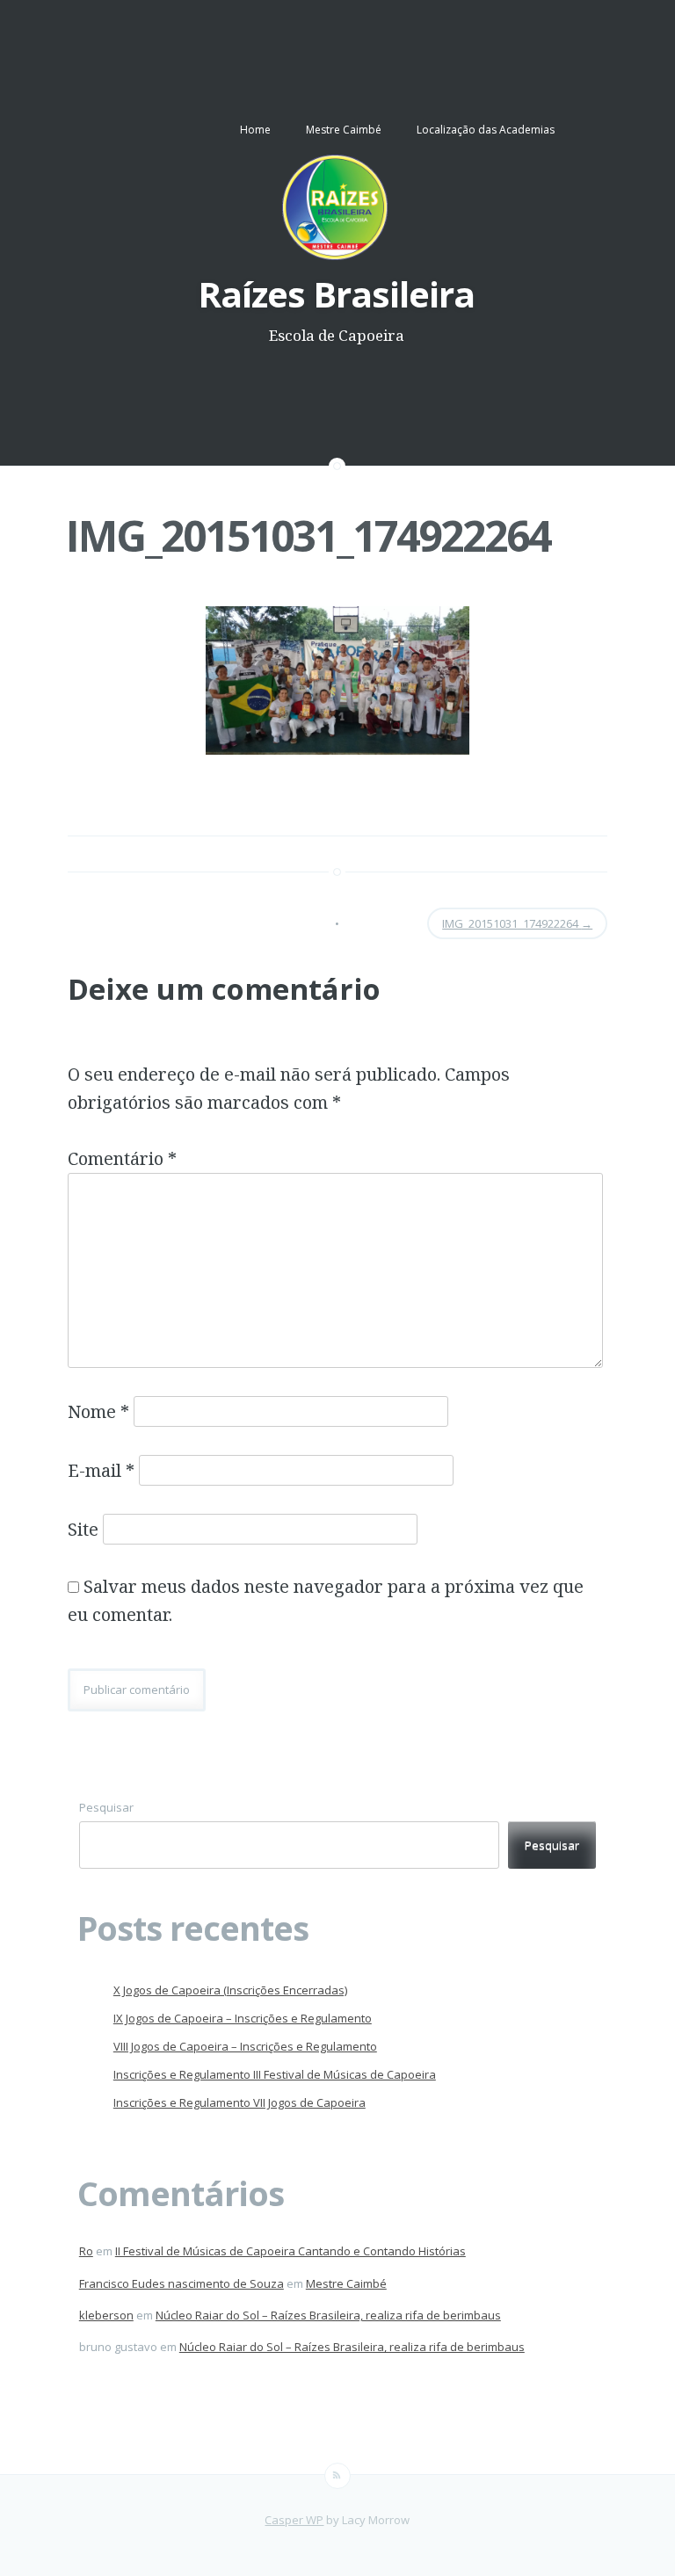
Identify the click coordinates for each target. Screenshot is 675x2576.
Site (83, 1529)
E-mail (101, 1470)
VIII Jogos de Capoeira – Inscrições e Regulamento (245, 2046)
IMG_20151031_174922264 (308, 535)
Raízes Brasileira (336, 294)
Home (255, 130)
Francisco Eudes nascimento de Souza (181, 2283)
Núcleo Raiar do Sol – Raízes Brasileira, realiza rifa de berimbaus (328, 2315)
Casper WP (294, 2520)
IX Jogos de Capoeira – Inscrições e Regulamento (243, 2018)
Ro (86, 2251)
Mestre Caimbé (344, 130)
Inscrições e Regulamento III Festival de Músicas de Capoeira (275, 2074)
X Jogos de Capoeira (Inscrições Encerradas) (230, 1990)
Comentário (122, 1158)
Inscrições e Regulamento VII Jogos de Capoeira (240, 2102)
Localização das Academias (486, 130)
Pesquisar (106, 1807)
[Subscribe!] (337, 2476)
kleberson (106, 2315)
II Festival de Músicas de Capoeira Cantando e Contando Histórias (290, 2251)
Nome (98, 1411)
